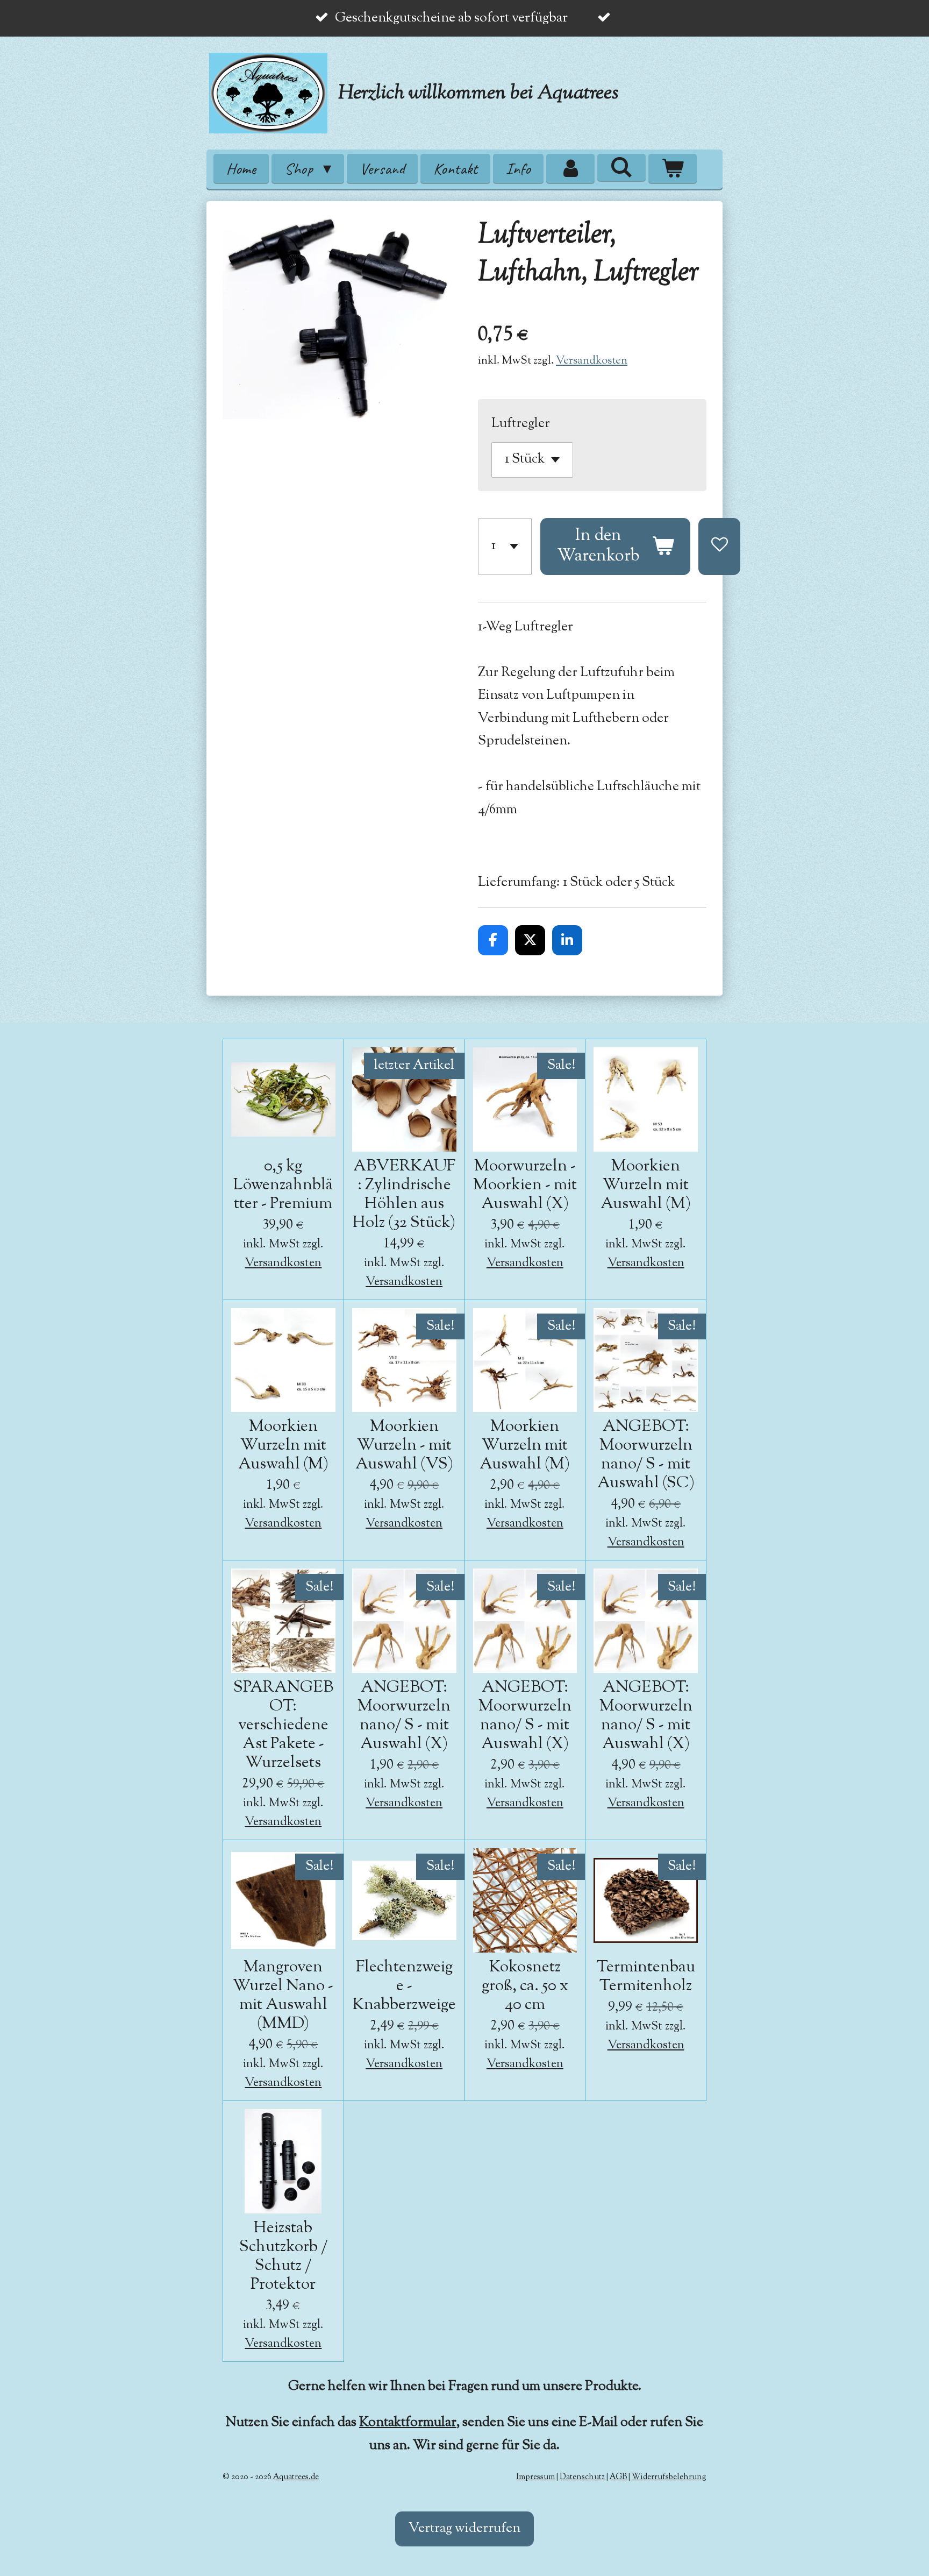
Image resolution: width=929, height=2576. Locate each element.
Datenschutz (582, 2477)
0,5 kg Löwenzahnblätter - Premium (283, 1185)
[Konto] (570, 169)
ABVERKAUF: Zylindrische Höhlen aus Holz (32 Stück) (404, 1195)
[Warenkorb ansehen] (673, 169)
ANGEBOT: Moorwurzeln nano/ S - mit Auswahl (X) (404, 1716)
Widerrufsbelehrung (669, 2477)
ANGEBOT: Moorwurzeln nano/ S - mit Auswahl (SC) (646, 1455)
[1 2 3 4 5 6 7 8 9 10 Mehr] (505, 547)
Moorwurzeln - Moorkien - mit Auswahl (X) (525, 1185)
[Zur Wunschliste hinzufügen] (719, 547)
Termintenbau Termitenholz (646, 1977)
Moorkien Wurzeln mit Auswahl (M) (646, 1185)
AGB (618, 2477)
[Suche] (621, 167)
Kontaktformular (408, 2423)
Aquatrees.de (296, 2477)
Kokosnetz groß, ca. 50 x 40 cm (525, 1986)
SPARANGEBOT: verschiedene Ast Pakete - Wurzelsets (283, 1725)
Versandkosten (592, 361)
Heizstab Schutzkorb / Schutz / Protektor (283, 2256)
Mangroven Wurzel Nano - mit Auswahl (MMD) (283, 1996)
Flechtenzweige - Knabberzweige (404, 1986)
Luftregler (521, 424)
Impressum (535, 2477)
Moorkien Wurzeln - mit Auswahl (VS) (404, 1446)
